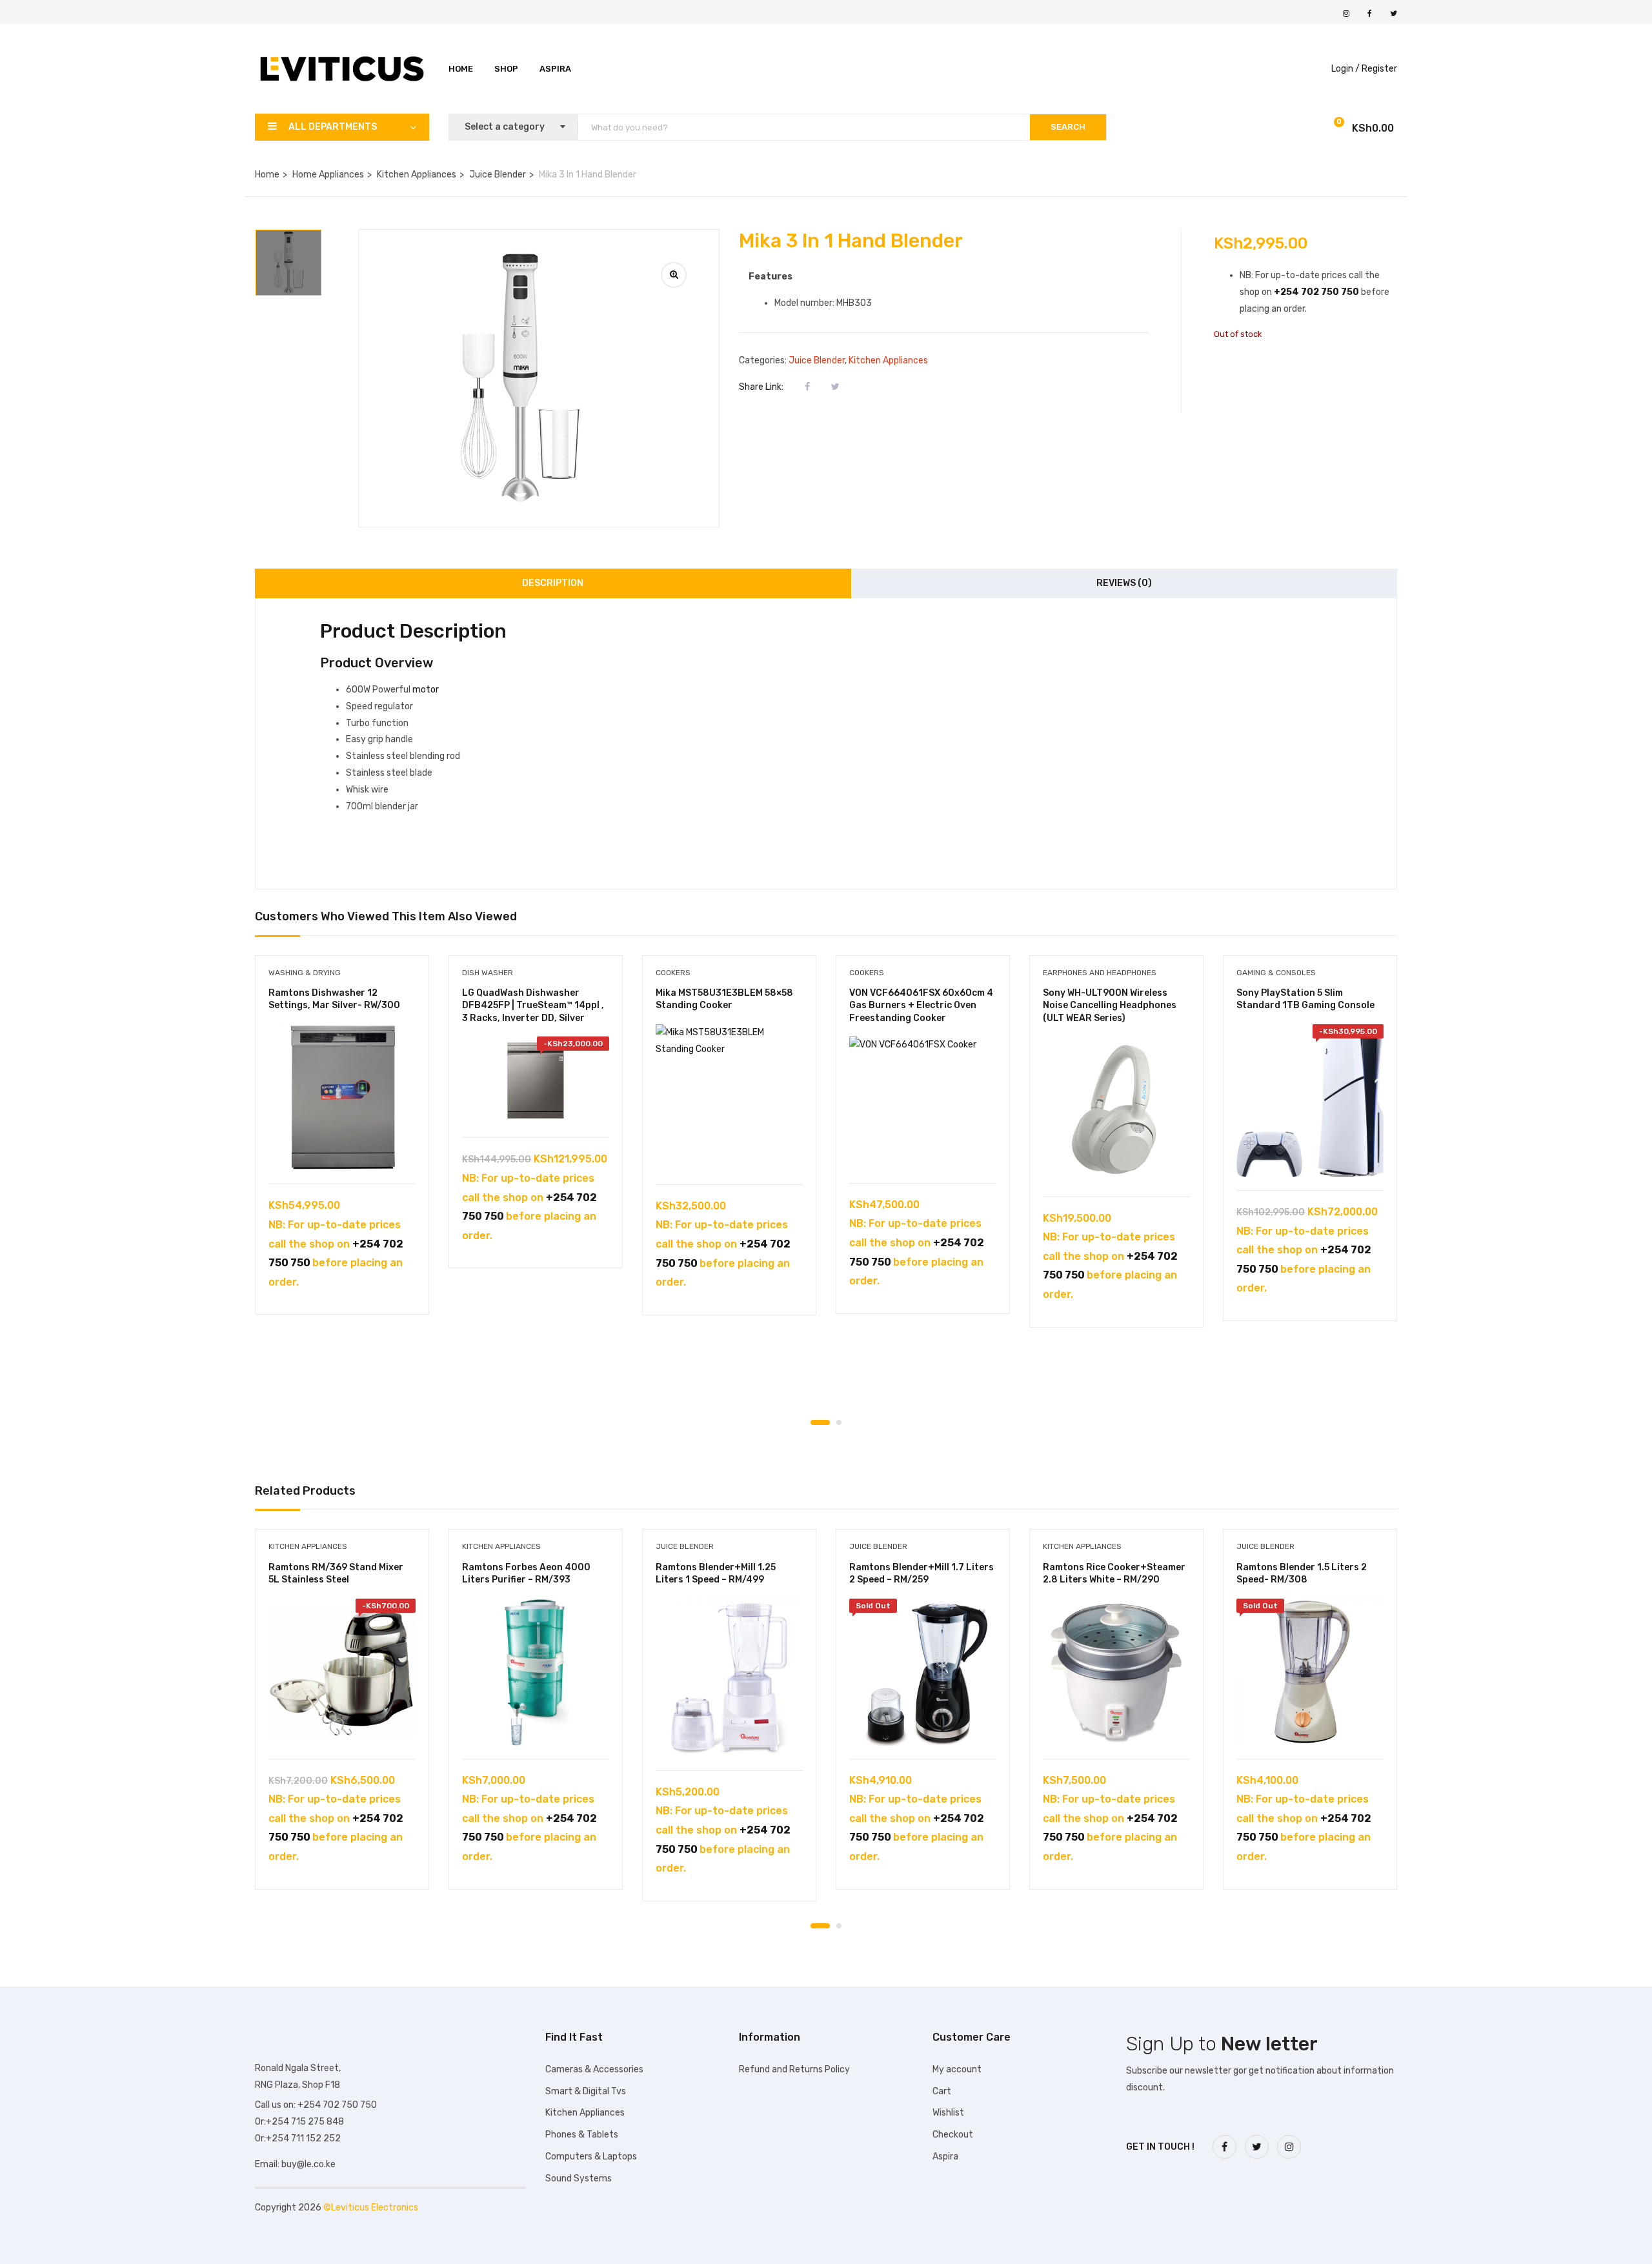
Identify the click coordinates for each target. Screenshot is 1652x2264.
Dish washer (488, 973)
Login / (1345, 69)
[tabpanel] (342, 1145)
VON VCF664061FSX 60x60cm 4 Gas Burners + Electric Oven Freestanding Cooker (921, 1006)
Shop (506, 69)
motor (426, 690)
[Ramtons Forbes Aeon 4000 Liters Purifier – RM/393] (536, 1672)
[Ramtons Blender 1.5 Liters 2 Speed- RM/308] (1310, 1672)
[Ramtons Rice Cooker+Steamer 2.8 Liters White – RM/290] (1116, 1672)
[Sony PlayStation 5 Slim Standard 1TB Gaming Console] (1310, 1101)
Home (461, 69)
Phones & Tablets (582, 2135)
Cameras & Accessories (594, 2069)
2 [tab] (839, 1422)
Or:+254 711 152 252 (298, 2138)
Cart (942, 2091)
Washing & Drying (305, 973)
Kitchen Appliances (417, 175)
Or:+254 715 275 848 (299, 2122)
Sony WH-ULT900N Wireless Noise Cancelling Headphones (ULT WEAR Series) (1110, 1006)
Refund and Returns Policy (794, 2069)
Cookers (673, 973)
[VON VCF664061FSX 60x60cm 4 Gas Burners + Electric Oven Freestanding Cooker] (923, 1103)
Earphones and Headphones (1100, 973)
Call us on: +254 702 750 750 (316, 2105)
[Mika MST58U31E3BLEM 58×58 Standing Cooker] (729, 1098)
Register (1379, 69)
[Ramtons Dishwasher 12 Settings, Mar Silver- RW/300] (342, 1098)
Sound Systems (579, 2178)
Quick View (342, 1151)
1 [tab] (820, 1422)
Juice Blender (498, 175)
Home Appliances (328, 175)
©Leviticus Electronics (371, 2208)
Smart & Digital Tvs (586, 2091)
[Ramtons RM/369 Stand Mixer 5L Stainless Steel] (342, 1672)
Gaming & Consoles (1276, 973)
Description (553, 583)
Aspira (555, 69)
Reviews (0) (1124, 583)
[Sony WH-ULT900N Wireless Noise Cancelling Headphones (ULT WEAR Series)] (1116, 1110)
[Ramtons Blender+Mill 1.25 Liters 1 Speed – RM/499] (729, 1678)
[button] (1332, 129)
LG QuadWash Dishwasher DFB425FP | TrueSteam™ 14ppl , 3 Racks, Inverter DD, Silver (533, 1006)
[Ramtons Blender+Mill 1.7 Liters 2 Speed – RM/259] (923, 1672)
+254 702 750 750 (1316, 292)
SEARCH (1068, 127)
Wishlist (948, 2113)
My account (957, 2069)
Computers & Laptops (591, 2157)
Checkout (953, 2135)
